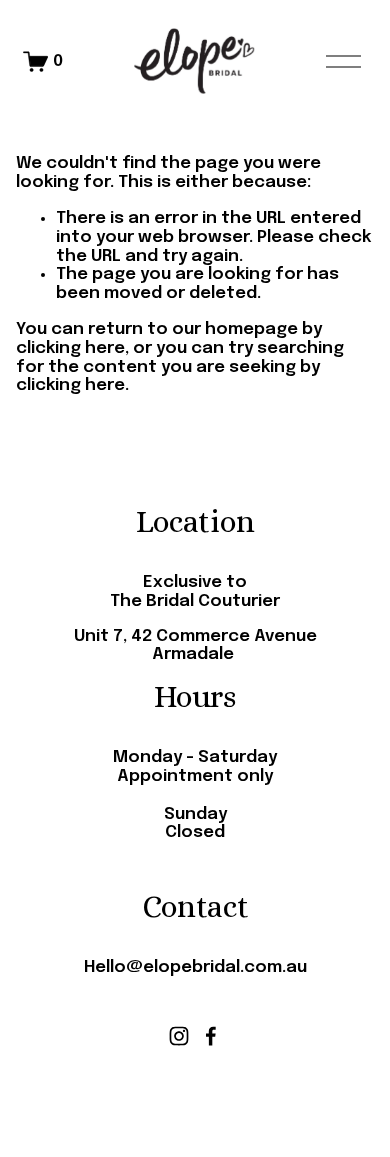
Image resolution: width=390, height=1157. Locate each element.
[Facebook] (211, 1036)
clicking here (70, 348)
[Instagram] (179, 1036)
